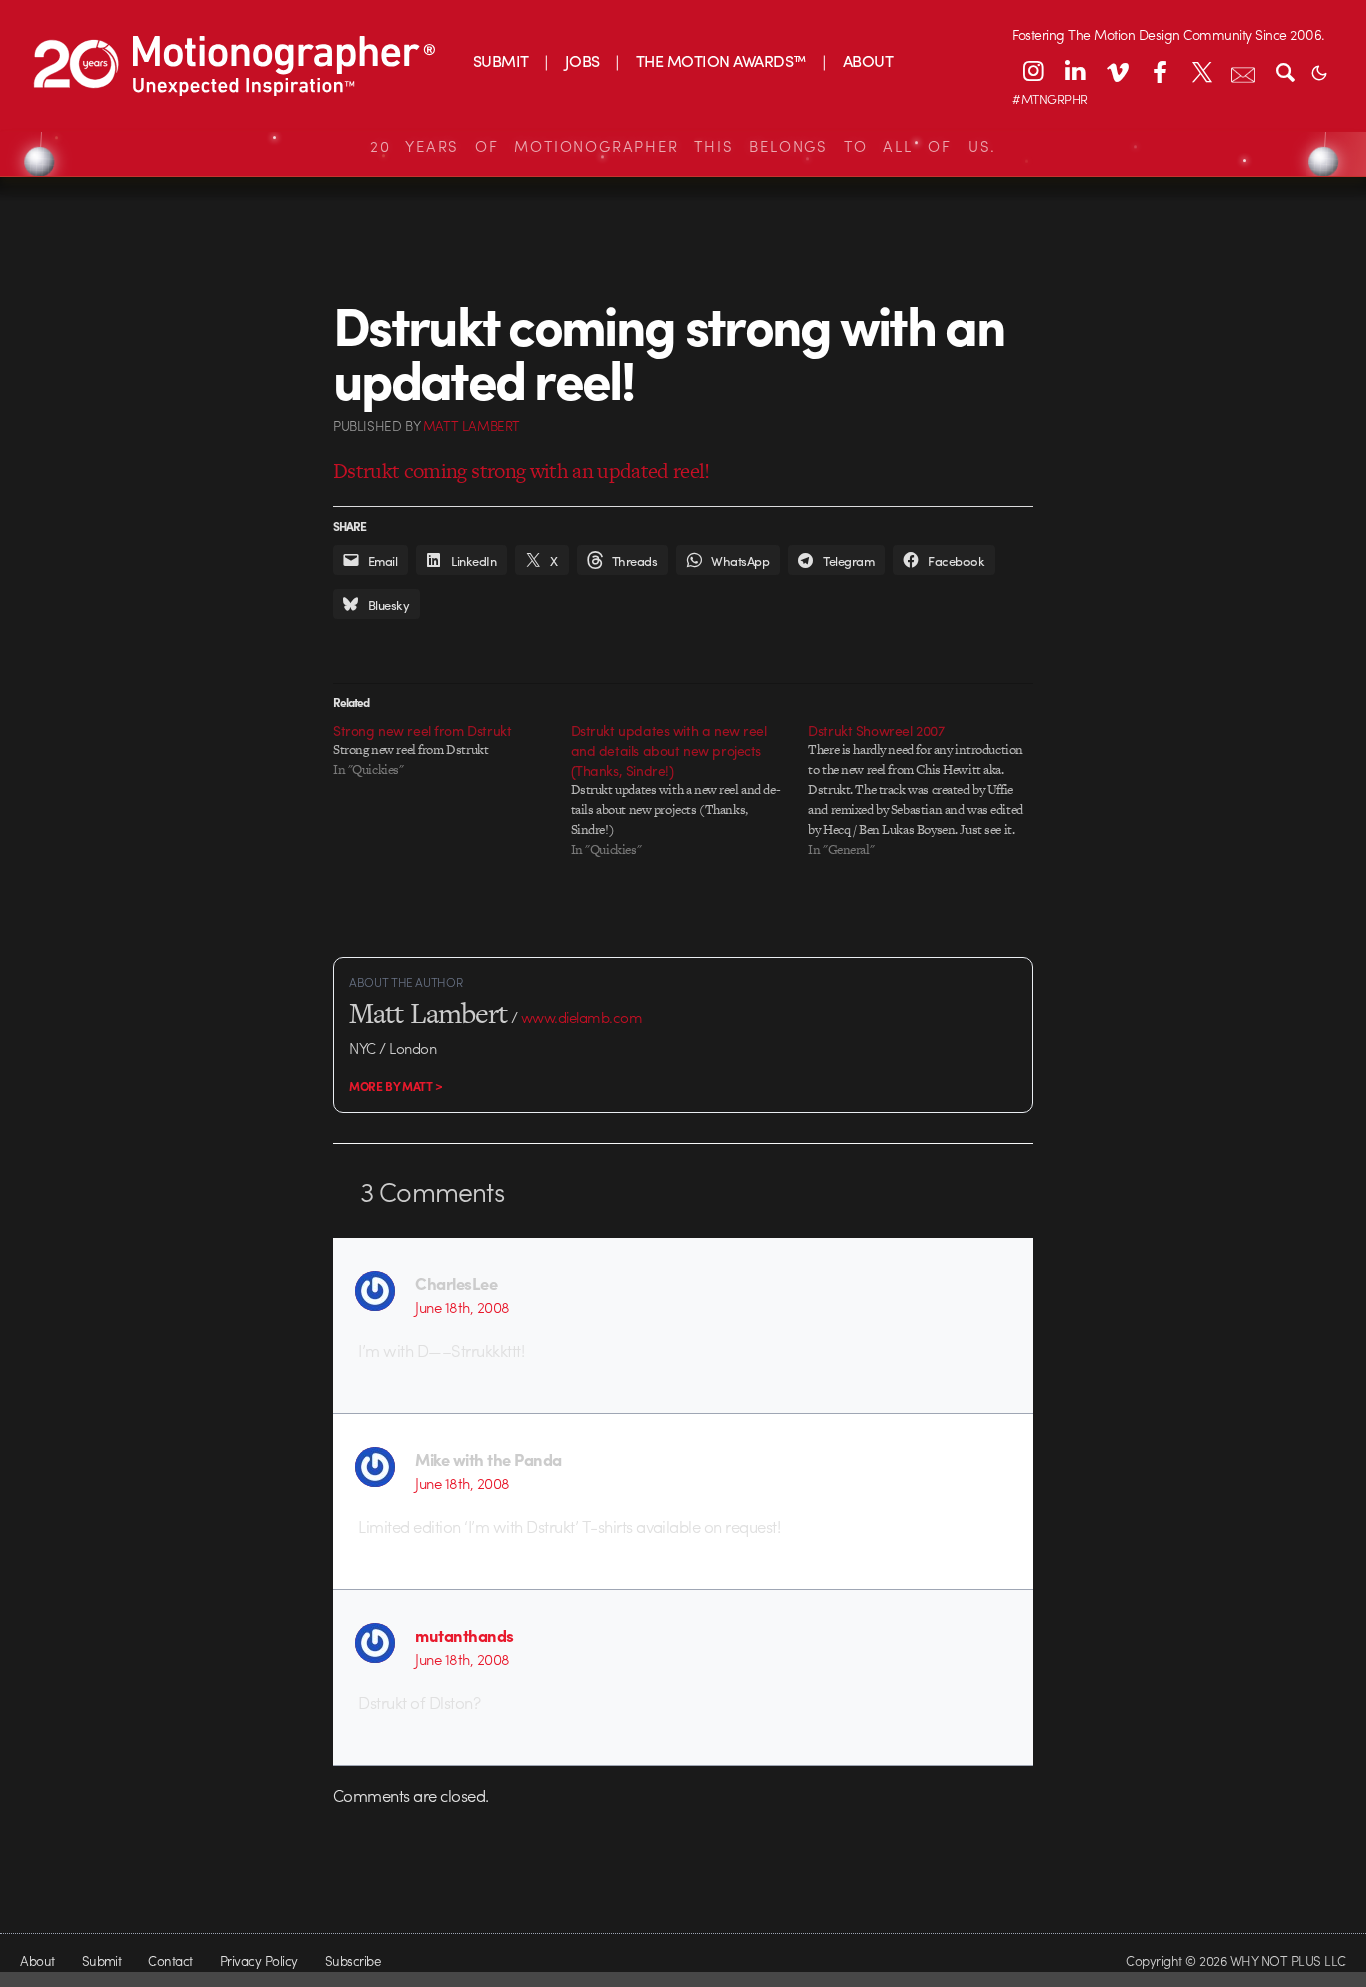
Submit (102, 1960)
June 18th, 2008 (462, 1307)
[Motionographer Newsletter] (1243, 71)
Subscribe (352, 1960)
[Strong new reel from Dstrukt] (452, 750)
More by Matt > (396, 1086)
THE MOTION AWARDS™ (721, 60)
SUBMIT (501, 60)
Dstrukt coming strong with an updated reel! (521, 470)
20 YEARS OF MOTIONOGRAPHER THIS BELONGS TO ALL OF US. (683, 146)
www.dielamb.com (581, 1017)
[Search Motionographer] (1285, 71)
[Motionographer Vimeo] (1117, 71)
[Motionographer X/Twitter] (1201, 71)
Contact (170, 1960)
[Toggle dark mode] (1319, 71)
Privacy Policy (259, 1960)
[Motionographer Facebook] (1159, 71)
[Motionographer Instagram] (1033, 71)
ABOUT (868, 60)
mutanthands (464, 1635)
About (37, 1960)
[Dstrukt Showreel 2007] (927, 790)
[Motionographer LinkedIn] (1075, 71)
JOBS (582, 60)
